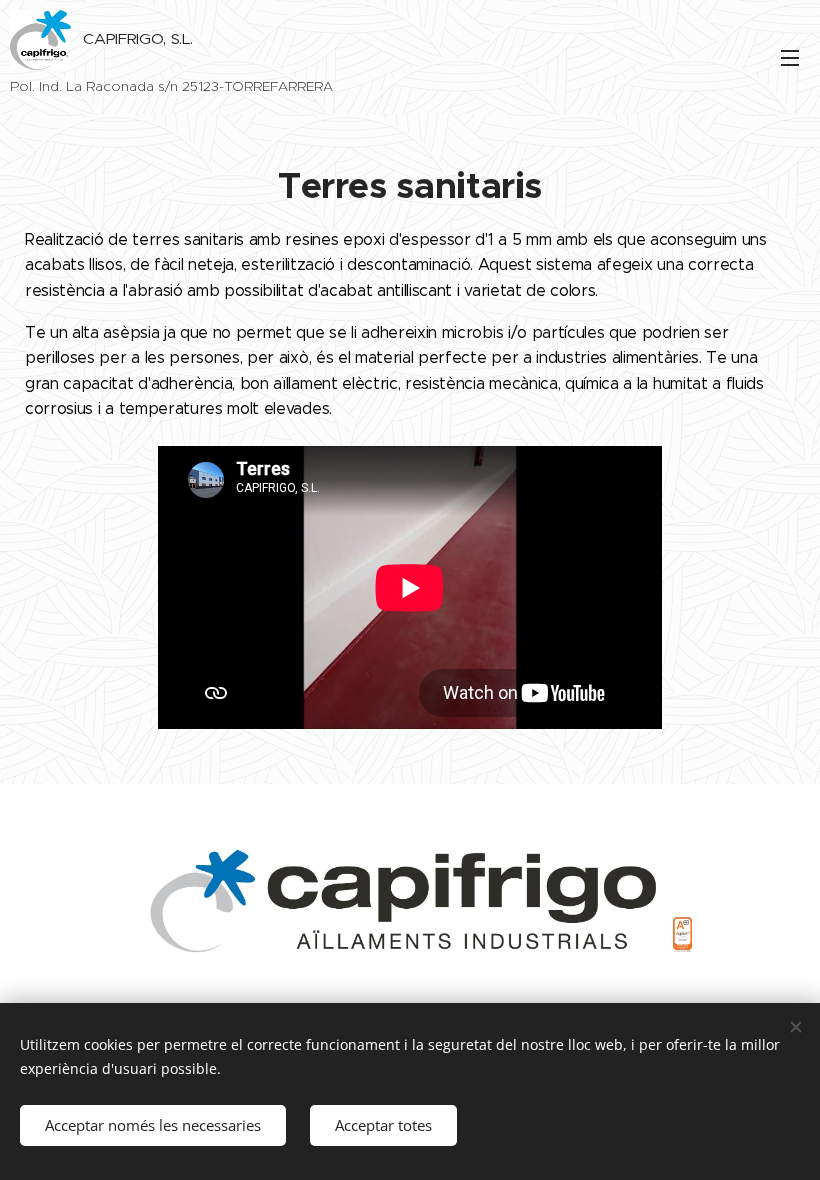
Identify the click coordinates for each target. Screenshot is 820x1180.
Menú (790, 57)
